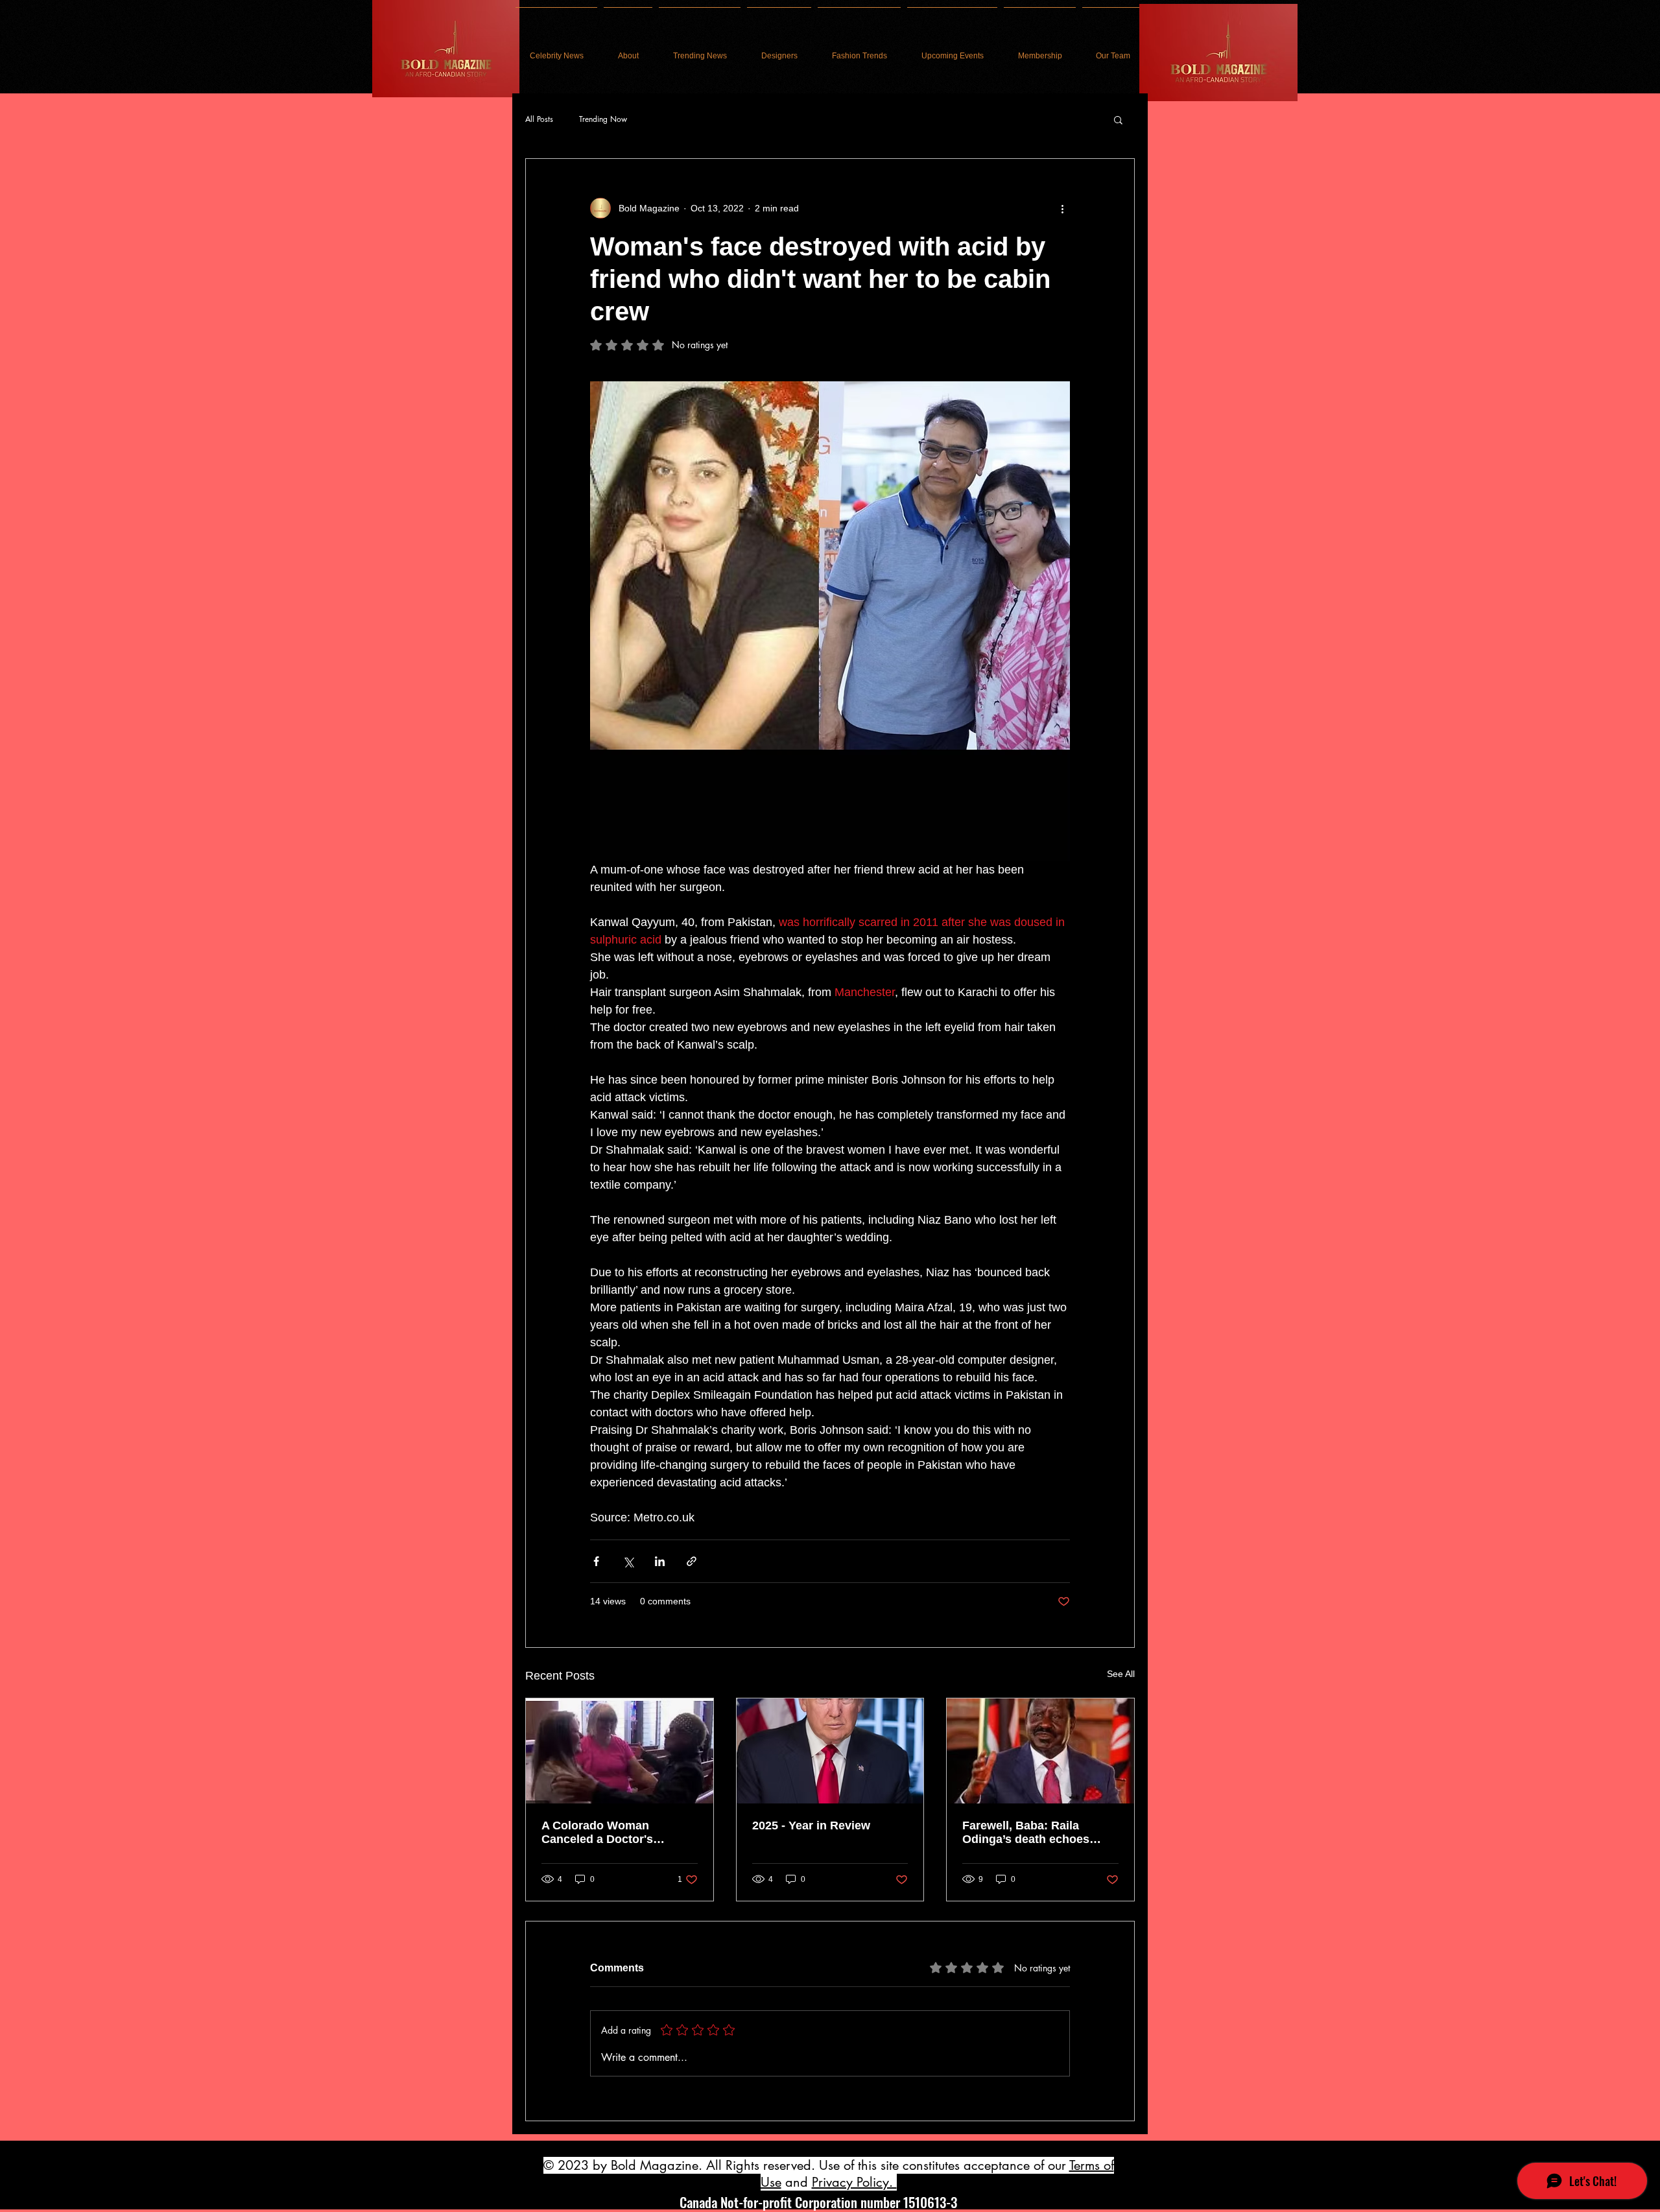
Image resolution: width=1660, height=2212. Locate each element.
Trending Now (603, 119)
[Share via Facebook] (596, 1561)
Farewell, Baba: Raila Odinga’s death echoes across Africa (1026, 1833)
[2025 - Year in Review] (830, 1751)
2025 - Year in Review (811, 1825)
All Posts (539, 119)
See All (1121, 1674)
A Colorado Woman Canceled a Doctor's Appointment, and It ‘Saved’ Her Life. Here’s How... (618, 1833)
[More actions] (1062, 208)
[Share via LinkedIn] (660, 1561)
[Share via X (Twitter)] (628, 1561)
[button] (1118, 119)
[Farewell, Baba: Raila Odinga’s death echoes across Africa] (1040, 1751)
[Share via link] (692, 1561)
